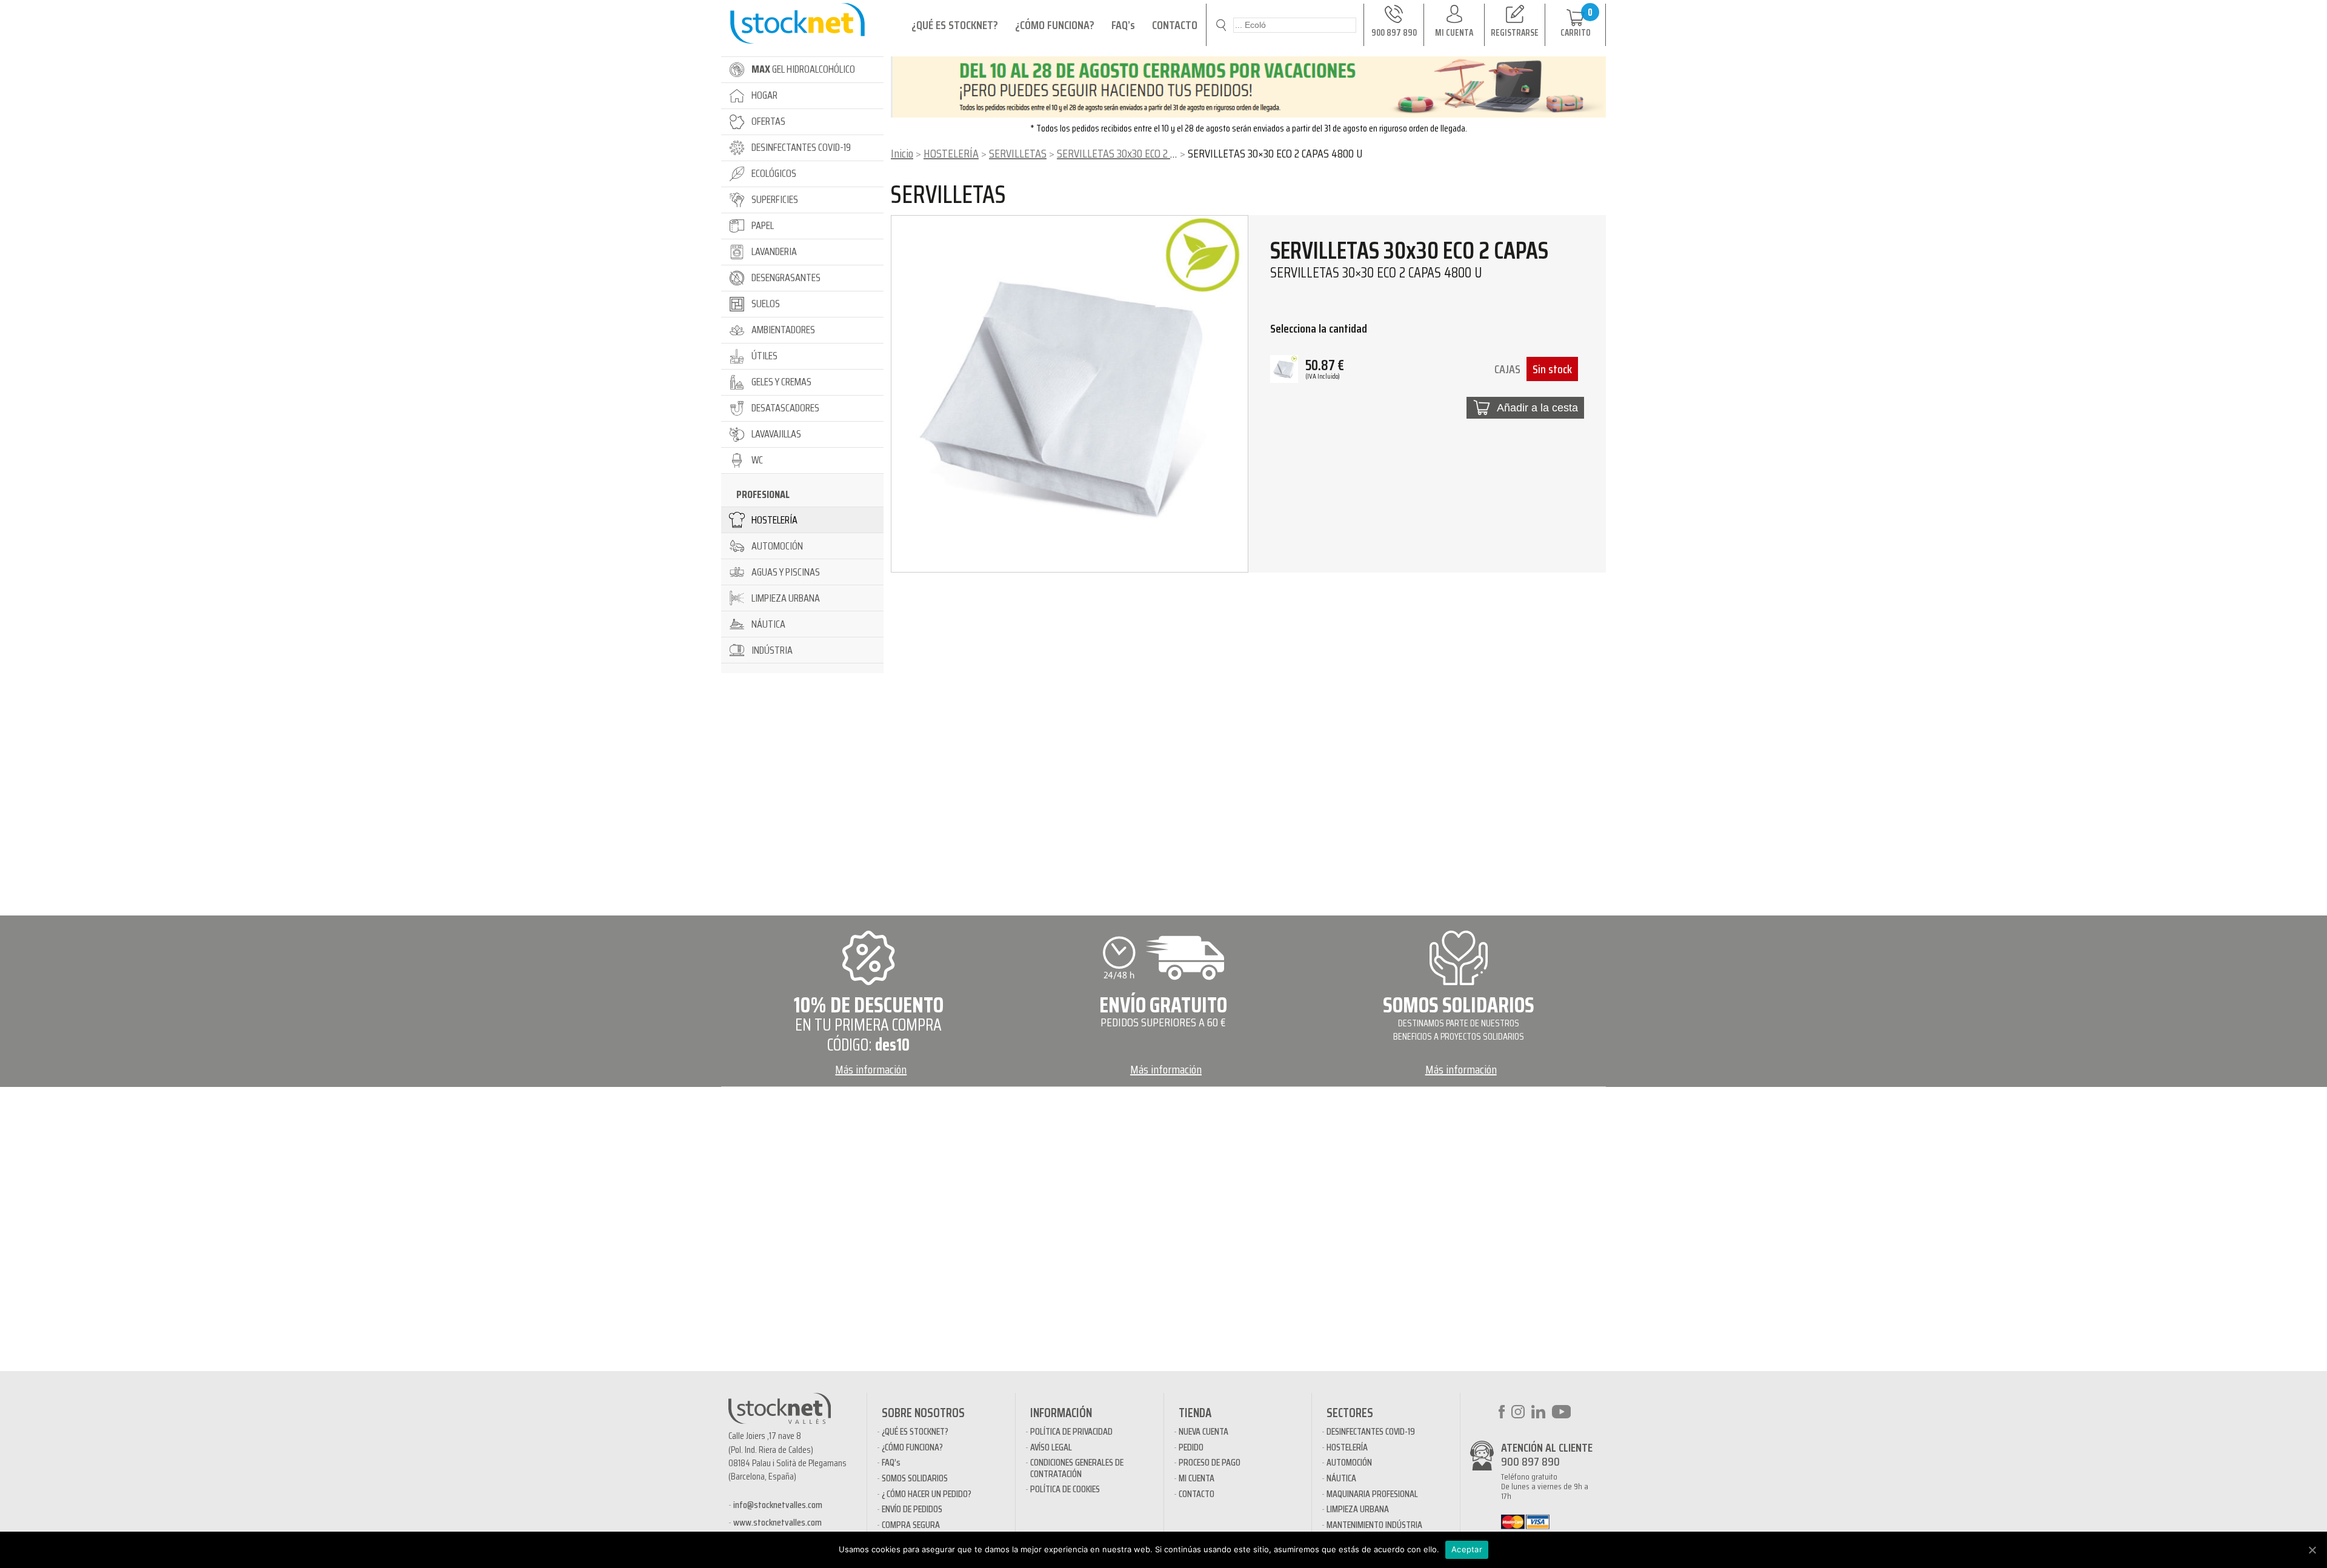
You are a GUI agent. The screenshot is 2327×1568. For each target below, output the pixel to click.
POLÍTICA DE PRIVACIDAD (1071, 1431)
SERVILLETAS (1018, 153)
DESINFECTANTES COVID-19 (1371, 1431)
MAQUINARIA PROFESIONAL (1372, 1494)
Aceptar (1467, 1549)
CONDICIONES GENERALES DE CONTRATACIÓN (1077, 1468)
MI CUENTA (1197, 1478)
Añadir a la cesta (1537, 408)
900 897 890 (1530, 1461)
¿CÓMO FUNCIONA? (1055, 25)
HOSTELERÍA (951, 153)
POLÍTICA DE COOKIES (1065, 1489)
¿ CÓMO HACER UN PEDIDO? (927, 1494)
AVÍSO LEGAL (1051, 1447)
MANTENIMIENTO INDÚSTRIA (1374, 1525)
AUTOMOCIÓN (1349, 1462)
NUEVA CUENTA (1203, 1431)
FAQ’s (1123, 25)
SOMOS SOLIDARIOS (915, 1478)
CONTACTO (1175, 25)
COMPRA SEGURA (911, 1525)
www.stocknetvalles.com (777, 1522)
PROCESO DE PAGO (1210, 1462)
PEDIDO (1191, 1447)
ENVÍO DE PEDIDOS (912, 1509)
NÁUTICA (1341, 1478)
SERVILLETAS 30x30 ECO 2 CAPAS (1127, 153)
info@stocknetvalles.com (778, 1505)
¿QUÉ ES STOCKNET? (955, 25)
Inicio (902, 153)
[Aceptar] (2312, 1550)
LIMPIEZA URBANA (1358, 1509)
